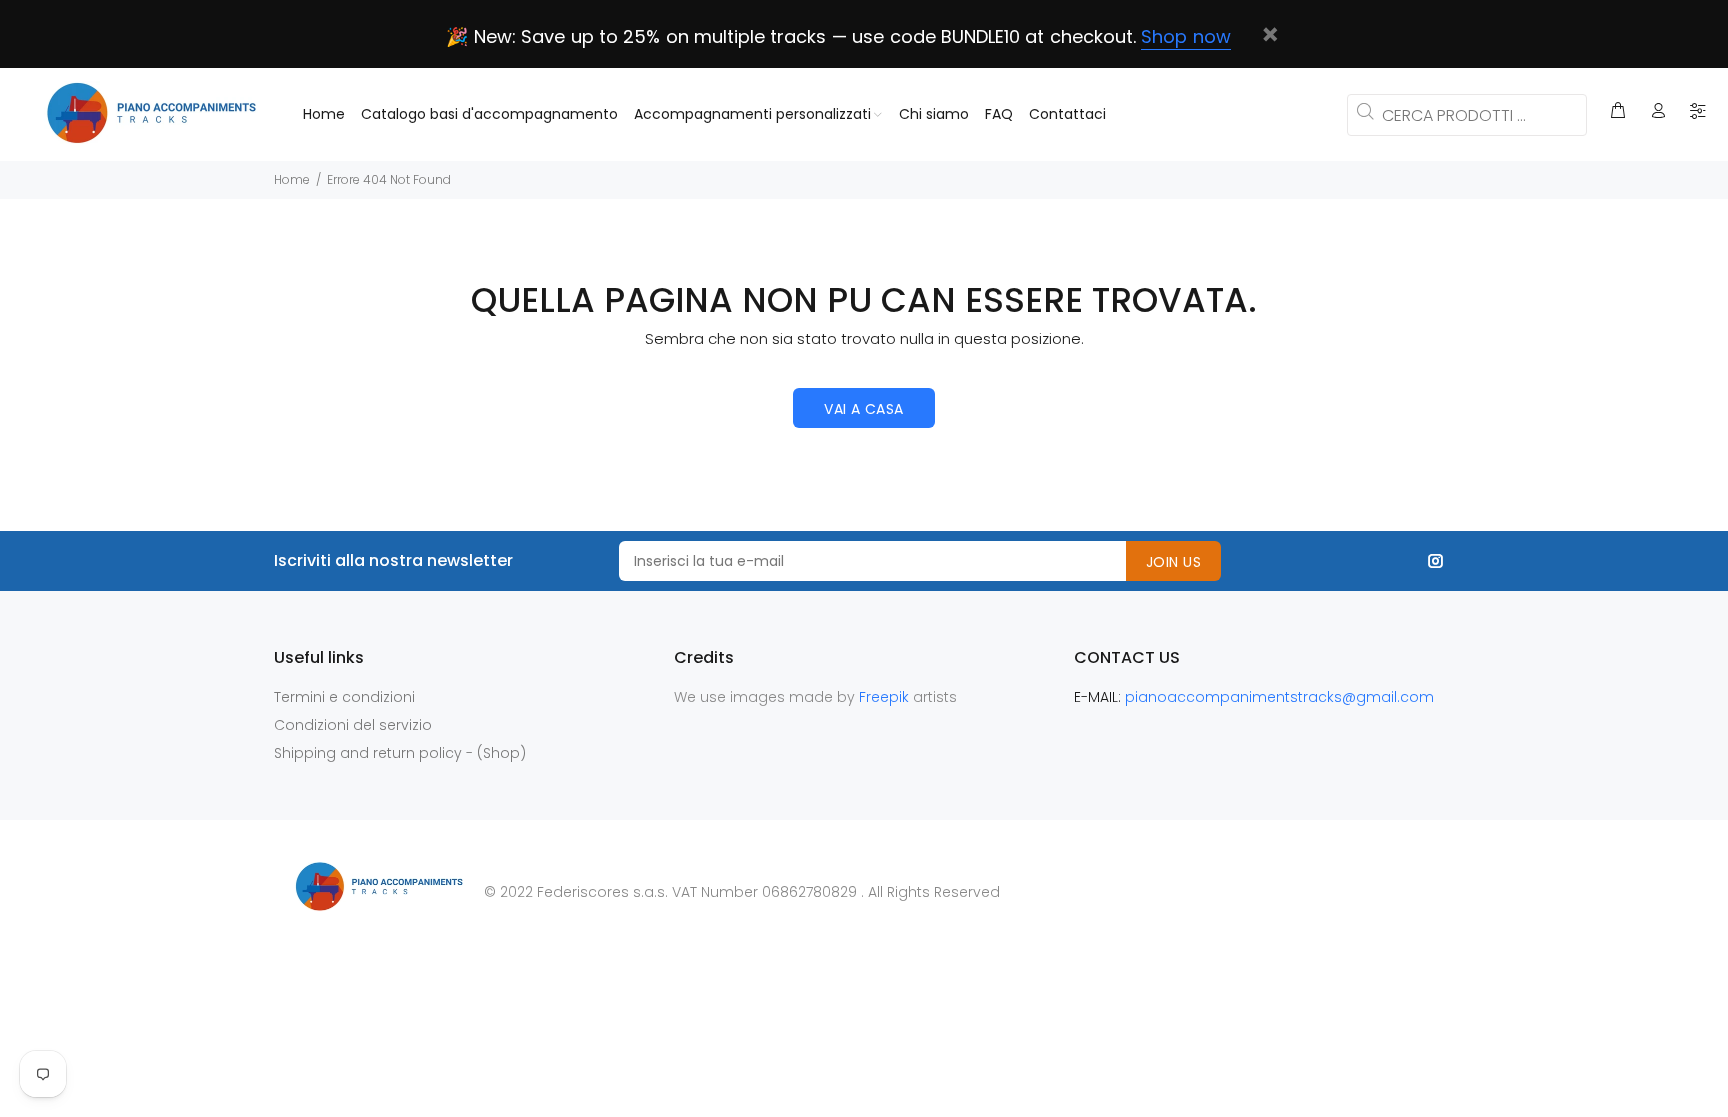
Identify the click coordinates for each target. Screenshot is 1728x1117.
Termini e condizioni (344, 697)
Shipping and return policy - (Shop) (400, 753)
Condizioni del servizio (353, 725)
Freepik (886, 697)
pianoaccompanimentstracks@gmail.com (1279, 697)
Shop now (1185, 36)
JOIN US (1173, 562)
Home (292, 179)
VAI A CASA (863, 409)
